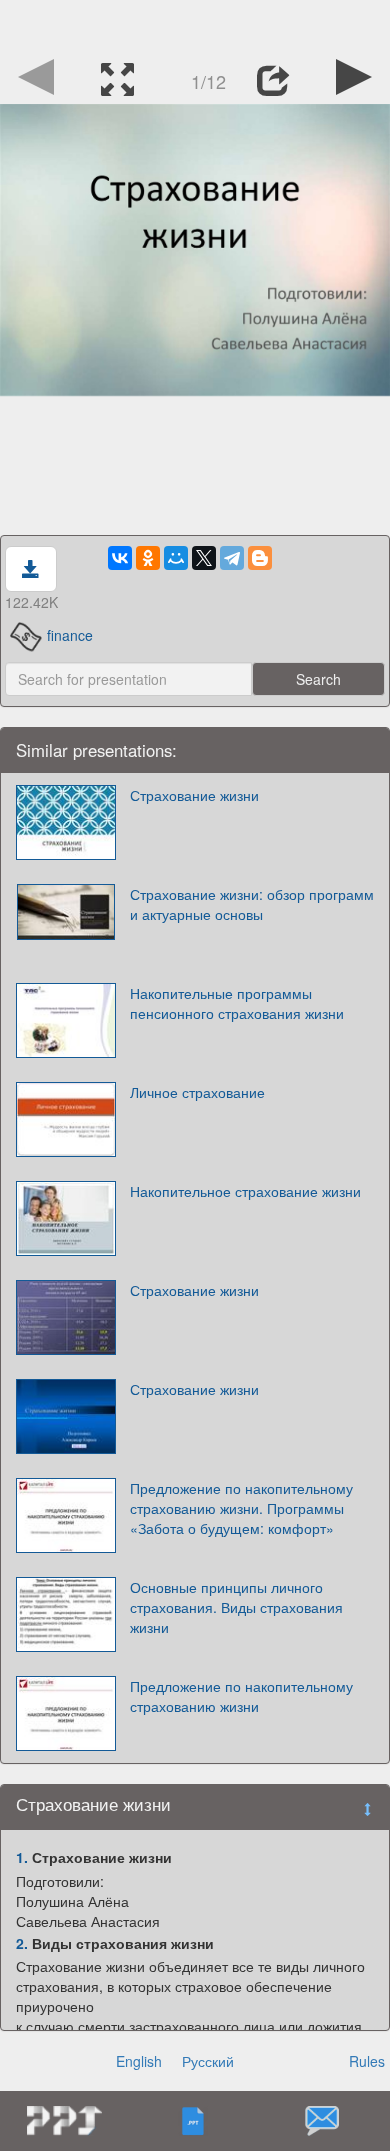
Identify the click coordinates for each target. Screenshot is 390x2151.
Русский (208, 2061)
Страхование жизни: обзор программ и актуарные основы (252, 904)
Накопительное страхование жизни (245, 1191)
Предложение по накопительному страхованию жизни (241, 1696)
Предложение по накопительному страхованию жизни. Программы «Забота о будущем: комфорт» (241, 1508)
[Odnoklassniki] (148, 558)
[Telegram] (232, 558)
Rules (367, 2061)
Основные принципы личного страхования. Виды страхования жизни (236, 1607)
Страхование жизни (194, 795)
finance (70, 635)
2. (22, 1943)
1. (22, 1857)
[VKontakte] (120, 558)
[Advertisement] (195, 25)
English (139, 2061)
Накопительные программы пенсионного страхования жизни (237, 1003)
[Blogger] (260, 558)
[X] (204, 558)
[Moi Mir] (176, 558)
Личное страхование (197, 1092)
